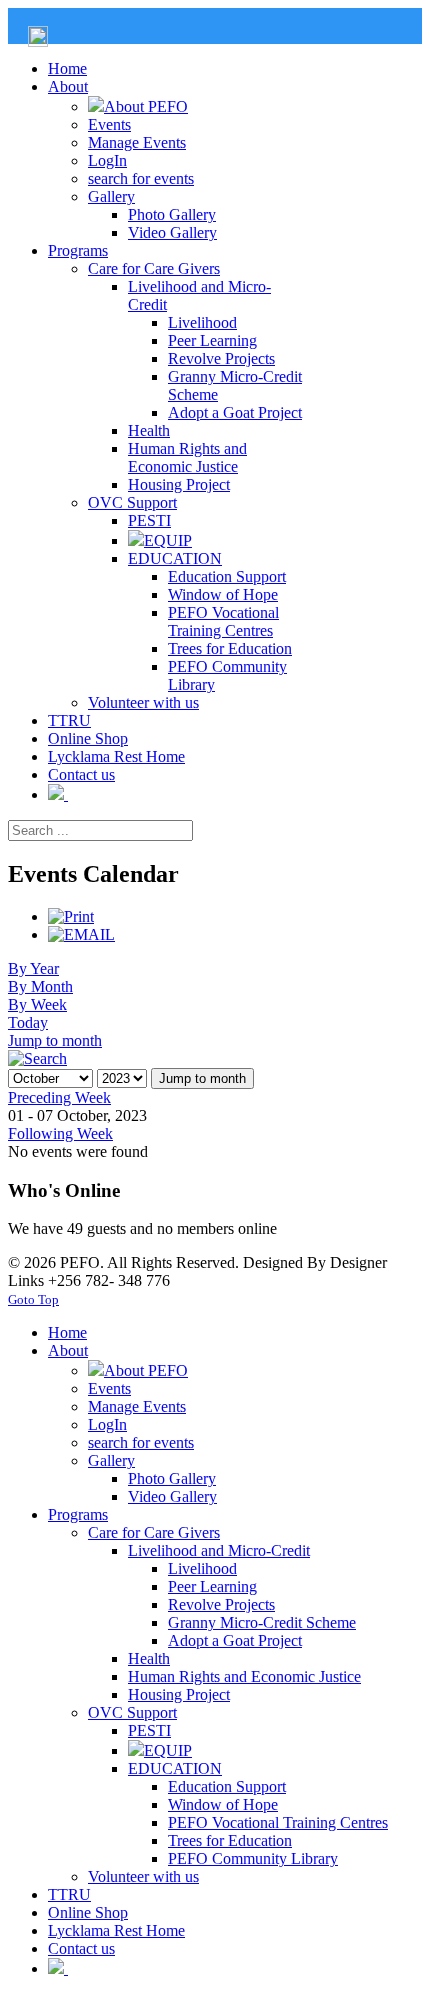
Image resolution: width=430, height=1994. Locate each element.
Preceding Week (59, 1097)
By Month (40, 986)
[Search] (37, 1058)
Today (28, 1022)
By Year (33, 968)
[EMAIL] (81, 934)
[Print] (71, 916)
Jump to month (55, 1040)
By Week (37, 1004)
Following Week (60, 1133)
